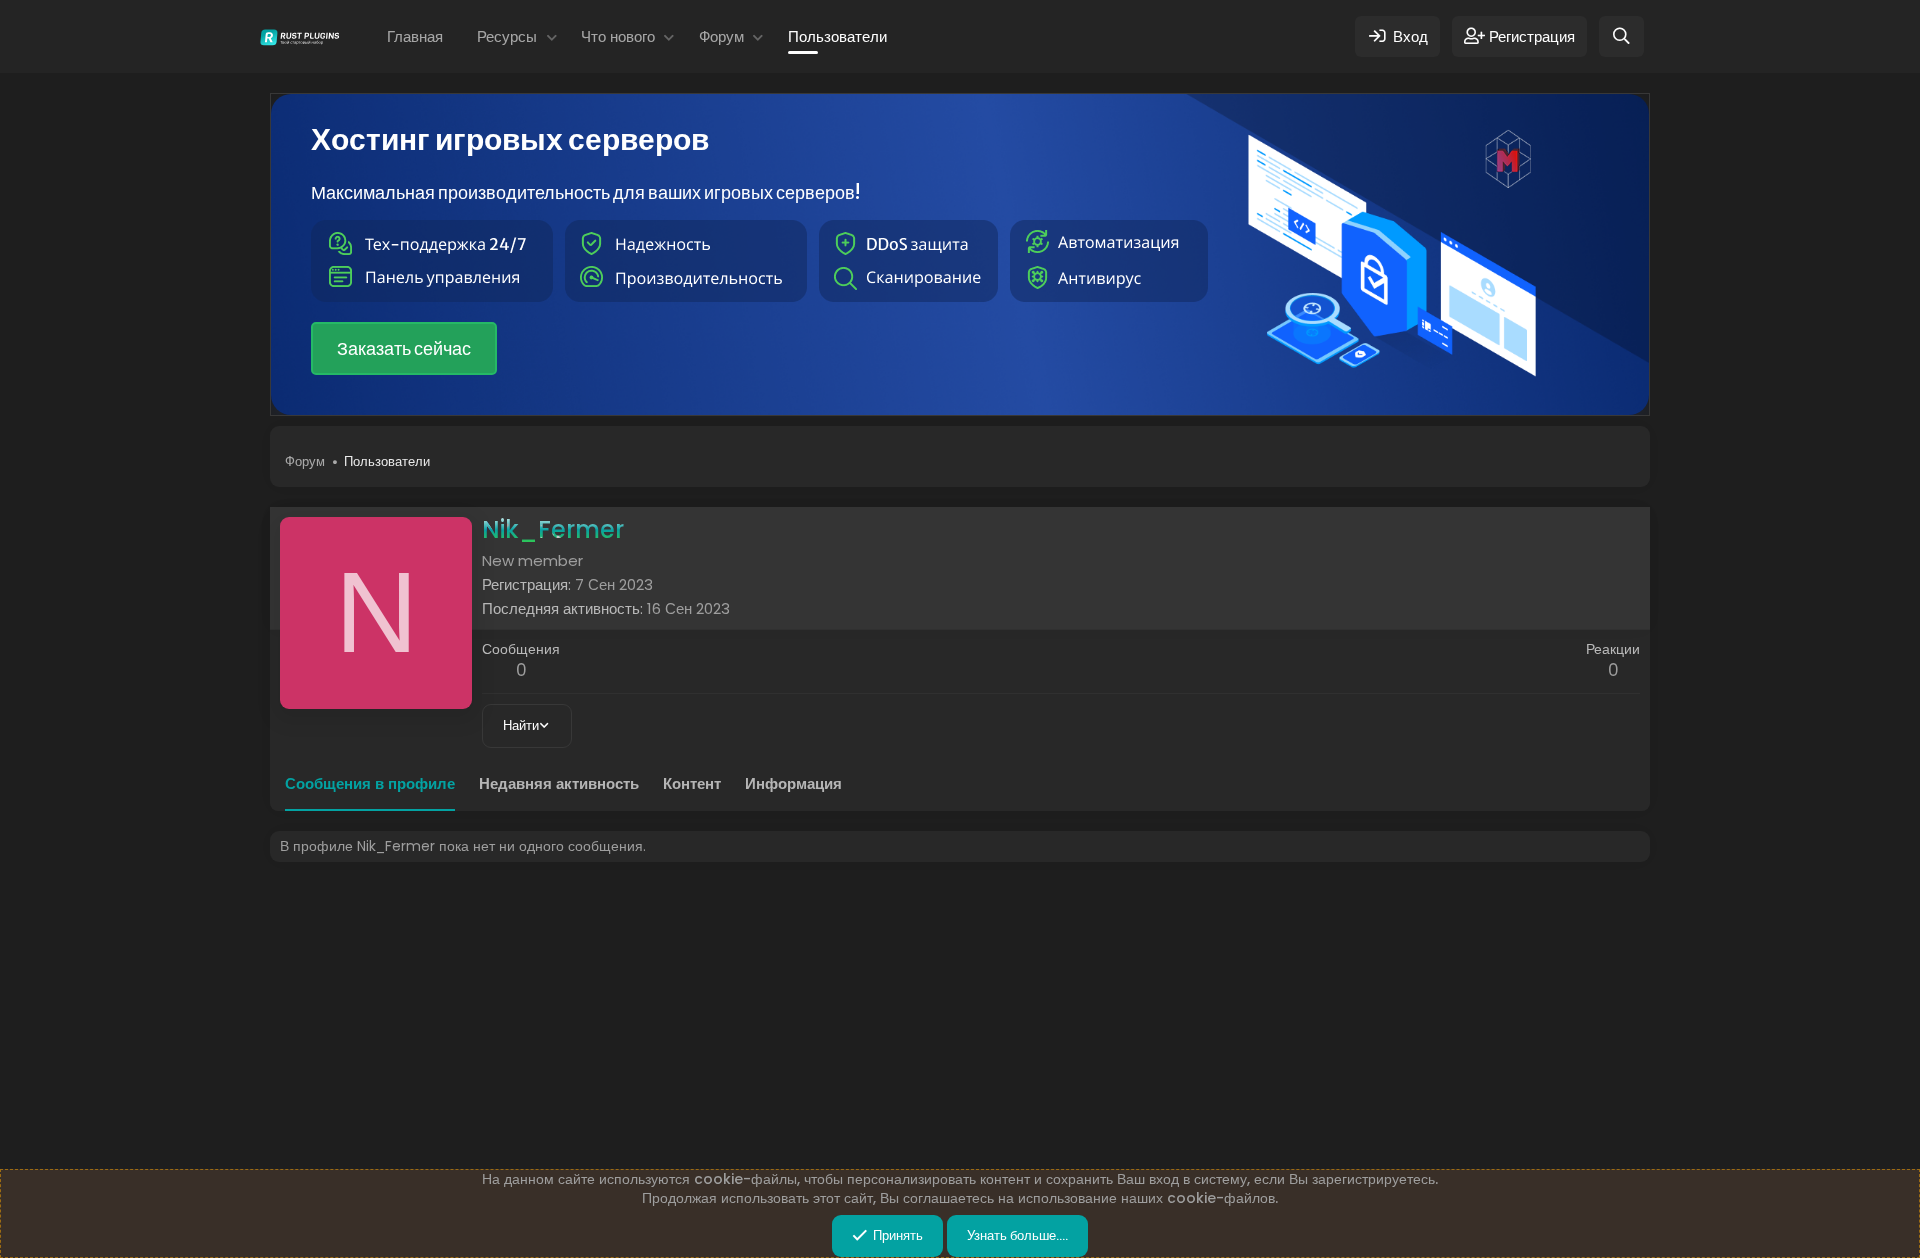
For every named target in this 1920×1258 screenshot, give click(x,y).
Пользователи (837, 36)
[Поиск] (1621, 36)
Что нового (618, 36)
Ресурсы (507, 36)
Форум (721, 36)
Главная (415, 36)
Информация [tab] (793, 783)
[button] (551, 36)
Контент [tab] (692, 783)
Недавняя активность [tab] (559, 783)
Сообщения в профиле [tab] (370, 783)
